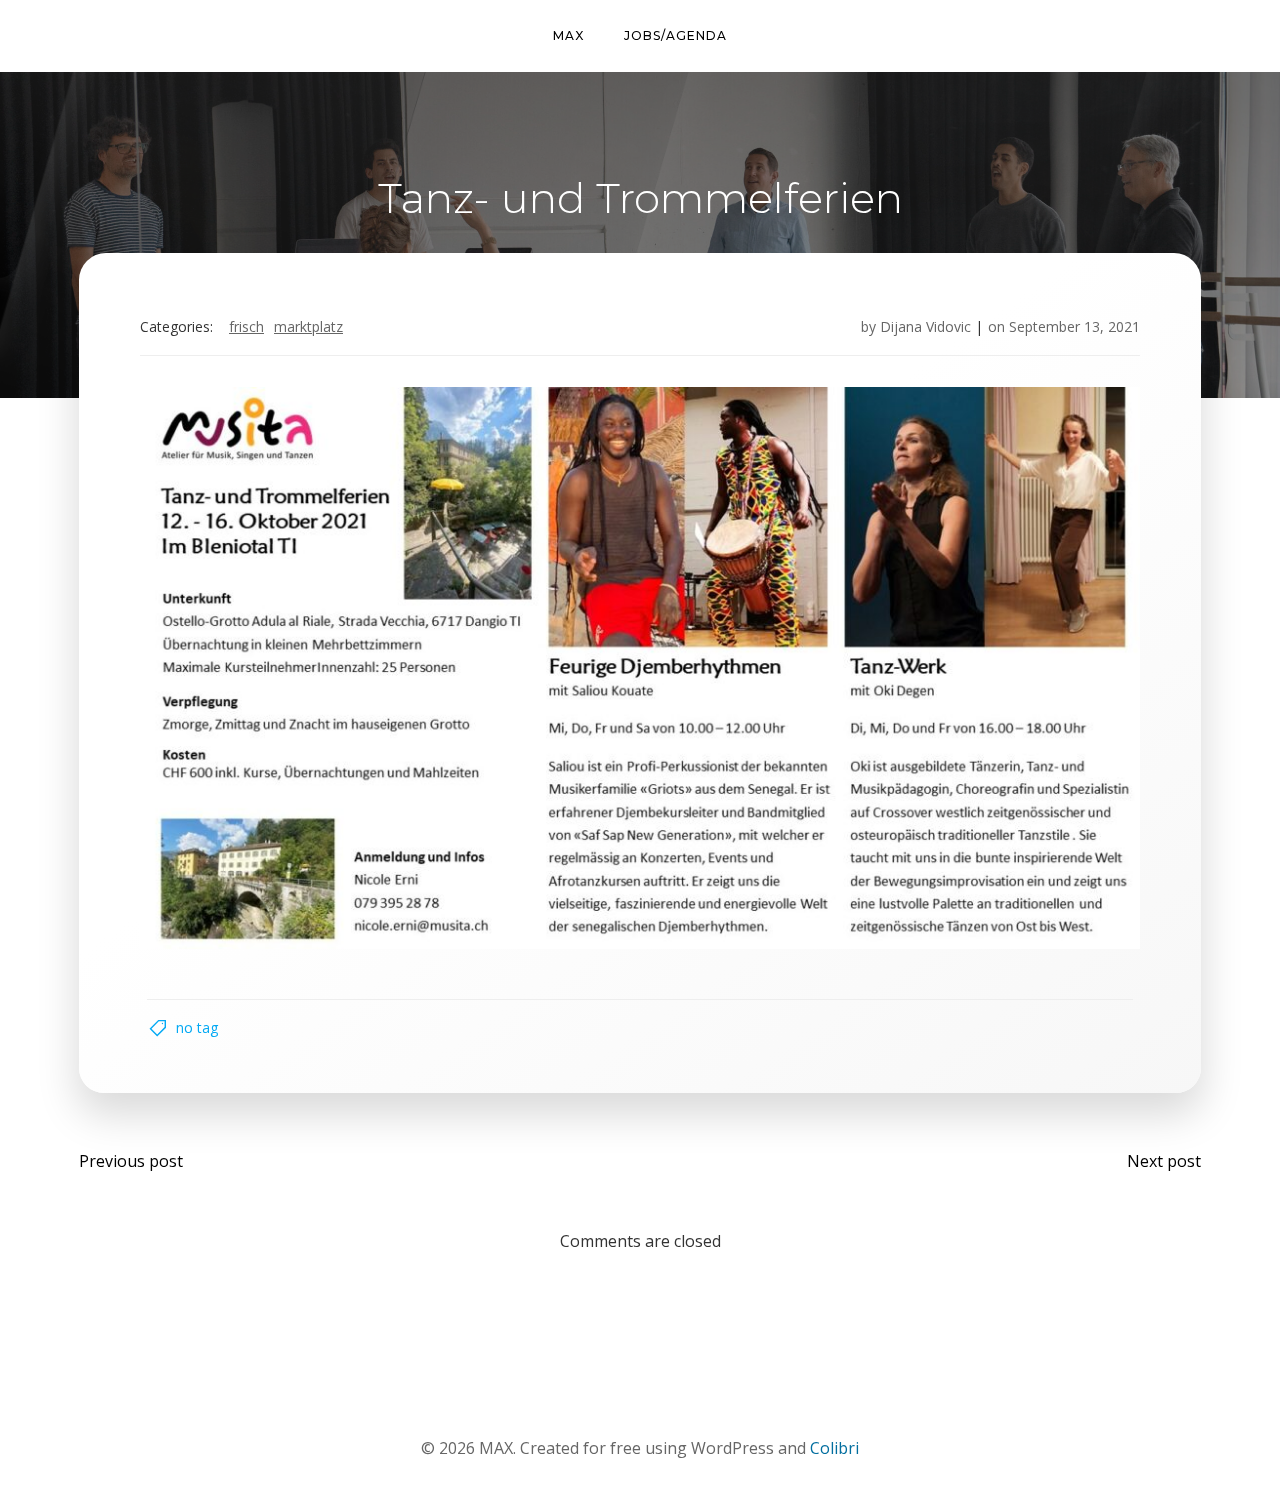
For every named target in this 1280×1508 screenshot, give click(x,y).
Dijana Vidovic (925, 326)
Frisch (246, 326)
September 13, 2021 (1074, 326)
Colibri (834, 1448)
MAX (568, 35)
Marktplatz (308, 326)
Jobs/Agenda (675, 35)
